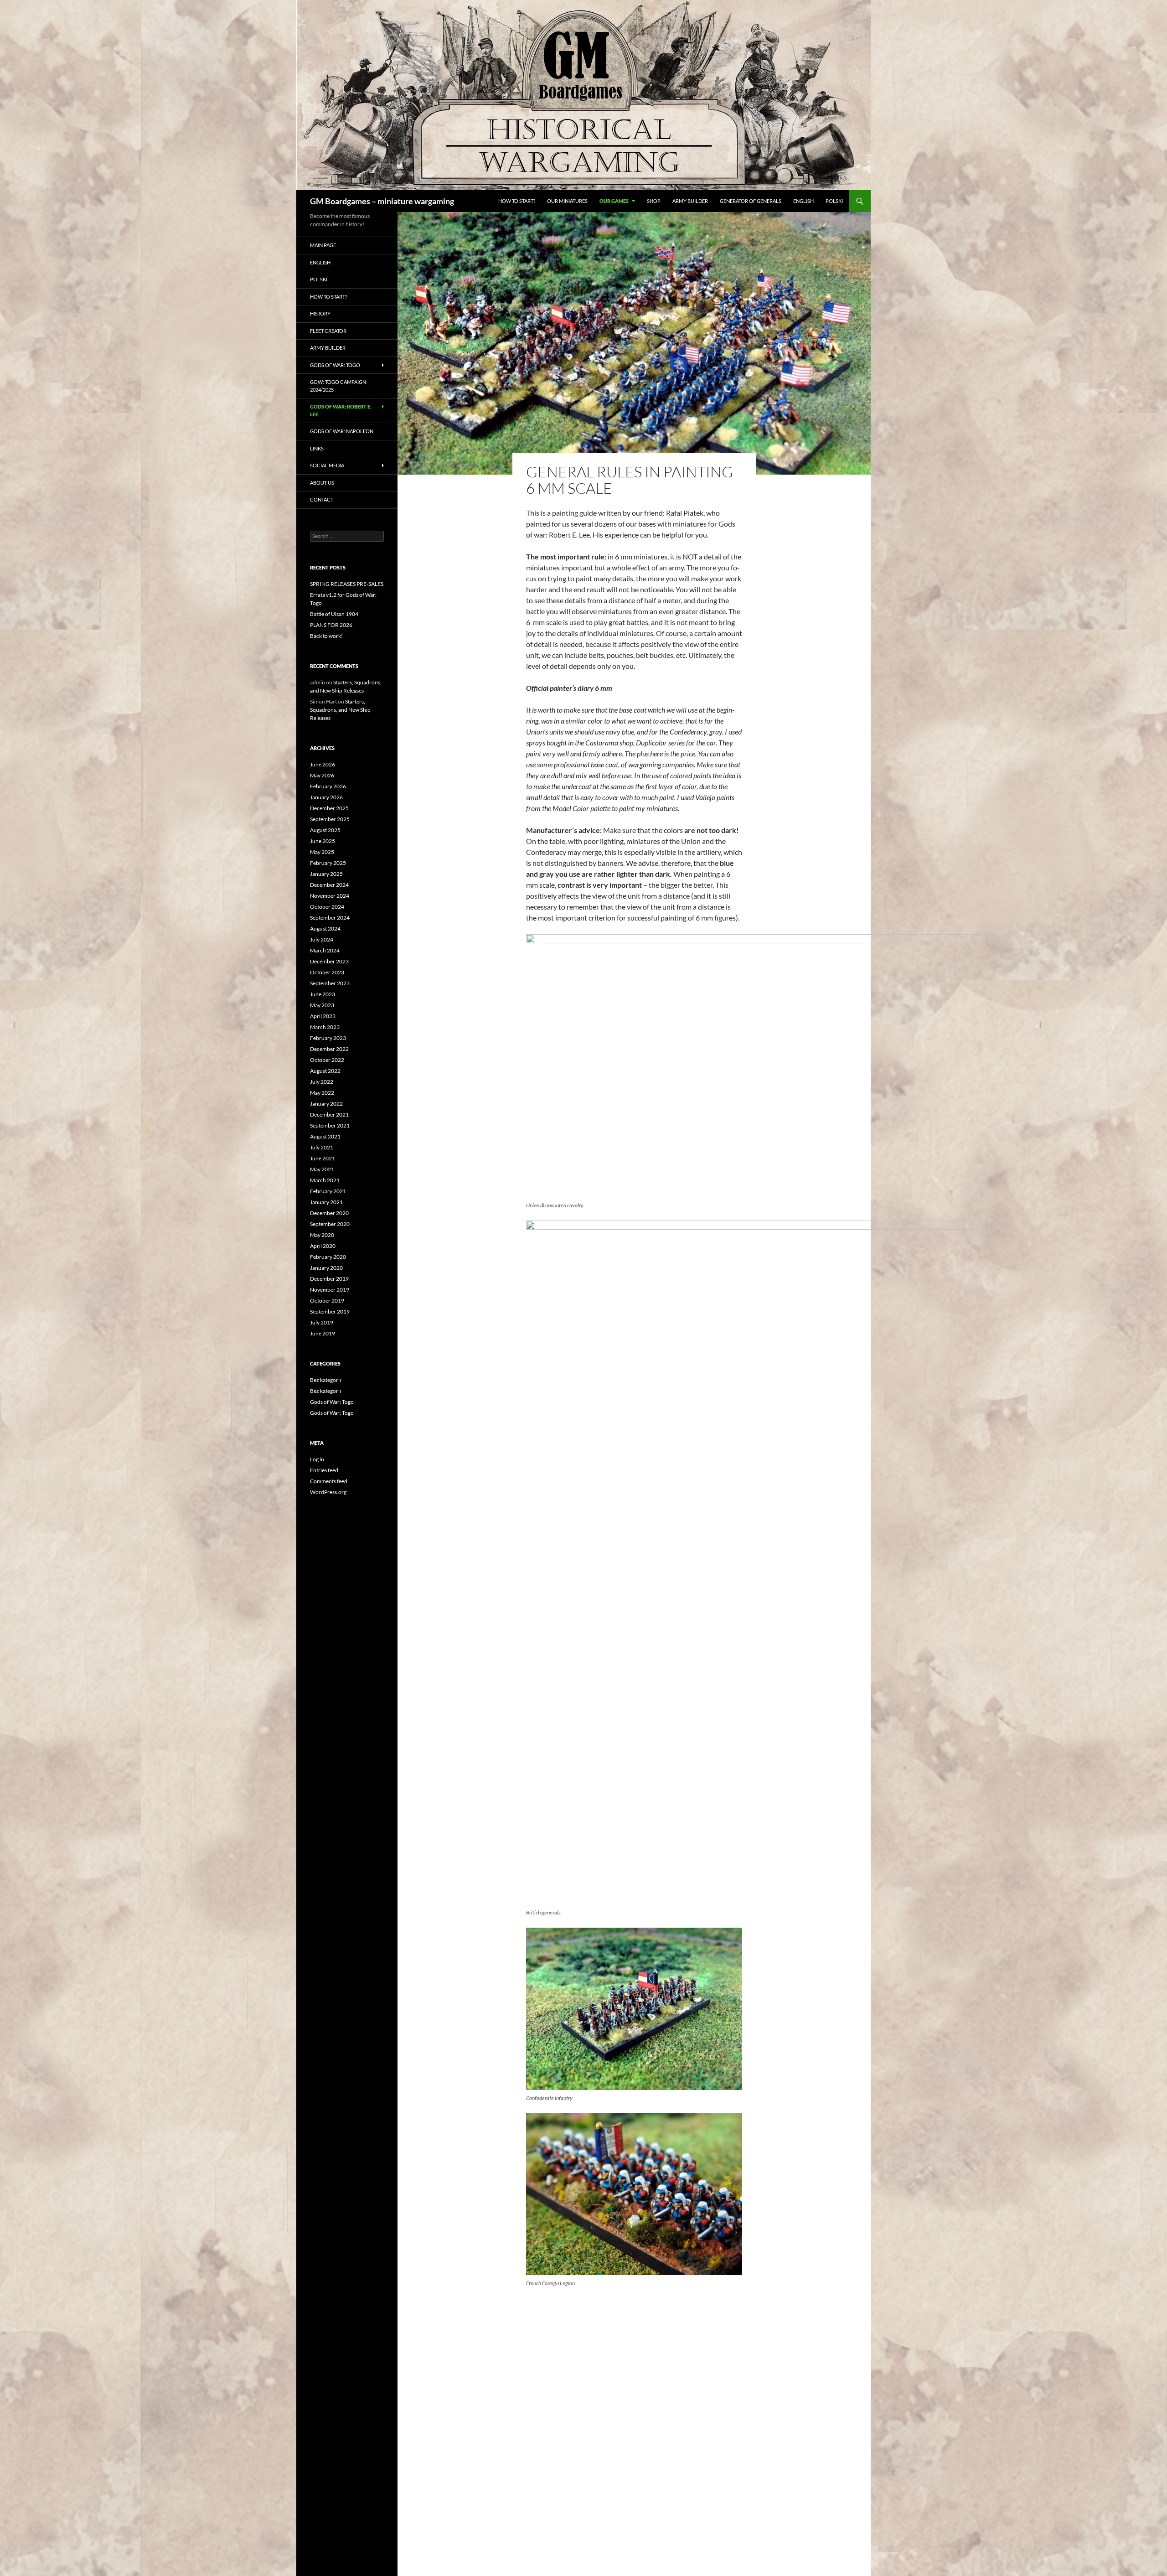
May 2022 (322, 1093)
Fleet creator (328, 331)
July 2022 (322, 1082)
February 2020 (328, 1257)
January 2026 (326, 797)
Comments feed (329, 1481)
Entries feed (324, 1470)
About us (322, 483)
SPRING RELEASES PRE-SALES (347, 584)
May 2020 (322, 1235)
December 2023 (329, 961)
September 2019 (330, 1311)
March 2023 (325, 1027)
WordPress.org (328, 1492)
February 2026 (328, 786)
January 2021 (326, 1202)
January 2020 (326, 1268)
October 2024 (327, 907)
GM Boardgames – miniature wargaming (382, 201)
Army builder (328, 348)
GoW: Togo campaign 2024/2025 (338, 386)
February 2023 (328, 1038)
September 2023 (330, 983)
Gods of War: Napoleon (342, 431)
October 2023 (327, 972)
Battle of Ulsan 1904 (334, 614)
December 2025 (329, 808)
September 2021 (330, 1125)
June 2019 (323, 1333)
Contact (322, 499)
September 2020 (330, 1224)
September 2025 (330, 819)
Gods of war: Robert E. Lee (341, 410)
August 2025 (325, 830)
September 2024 (330, 918)
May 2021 (322, 1169)
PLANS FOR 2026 (331, 625)
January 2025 (326, 874)
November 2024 (330, 896)
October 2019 (327, 1301)
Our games (614, 201)
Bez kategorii (325, 1380)
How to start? (517, 201)
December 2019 (329, 1279)
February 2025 (328, 863)
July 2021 (322, 1147)
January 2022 (326, 1104)
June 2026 (323, 764)
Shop (654, 201)
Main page (323, 245)
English (803, 201)
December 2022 (329, 1049)
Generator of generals (751, 201)
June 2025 (323, 841)
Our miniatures (567, 201)
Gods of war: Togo (335, 365)
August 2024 (325, 928)
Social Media (327, 465)
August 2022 (325, 1071)
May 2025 (322, 852)
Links (317, 448)
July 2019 (322, 1322)
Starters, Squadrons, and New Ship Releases (340, 710)
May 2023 (322, 1005)
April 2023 (323, 1016)
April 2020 (323, 1246)
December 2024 (329, 885)
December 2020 (329, 1213)
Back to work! (326, 636)
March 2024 (325, 950)
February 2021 (328, 1191)
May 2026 (322, 775)
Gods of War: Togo (332, 1402)
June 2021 (323, 1158)
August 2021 (325, 1136)
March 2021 (325, 1180)
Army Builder (690, 201)
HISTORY (320, 313)
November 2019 (330, 1290)
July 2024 (322, 939)
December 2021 (329, 1115)
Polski (834, 201)
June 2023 (323, 994)
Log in (317, 1459)
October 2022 (327, 1060)
